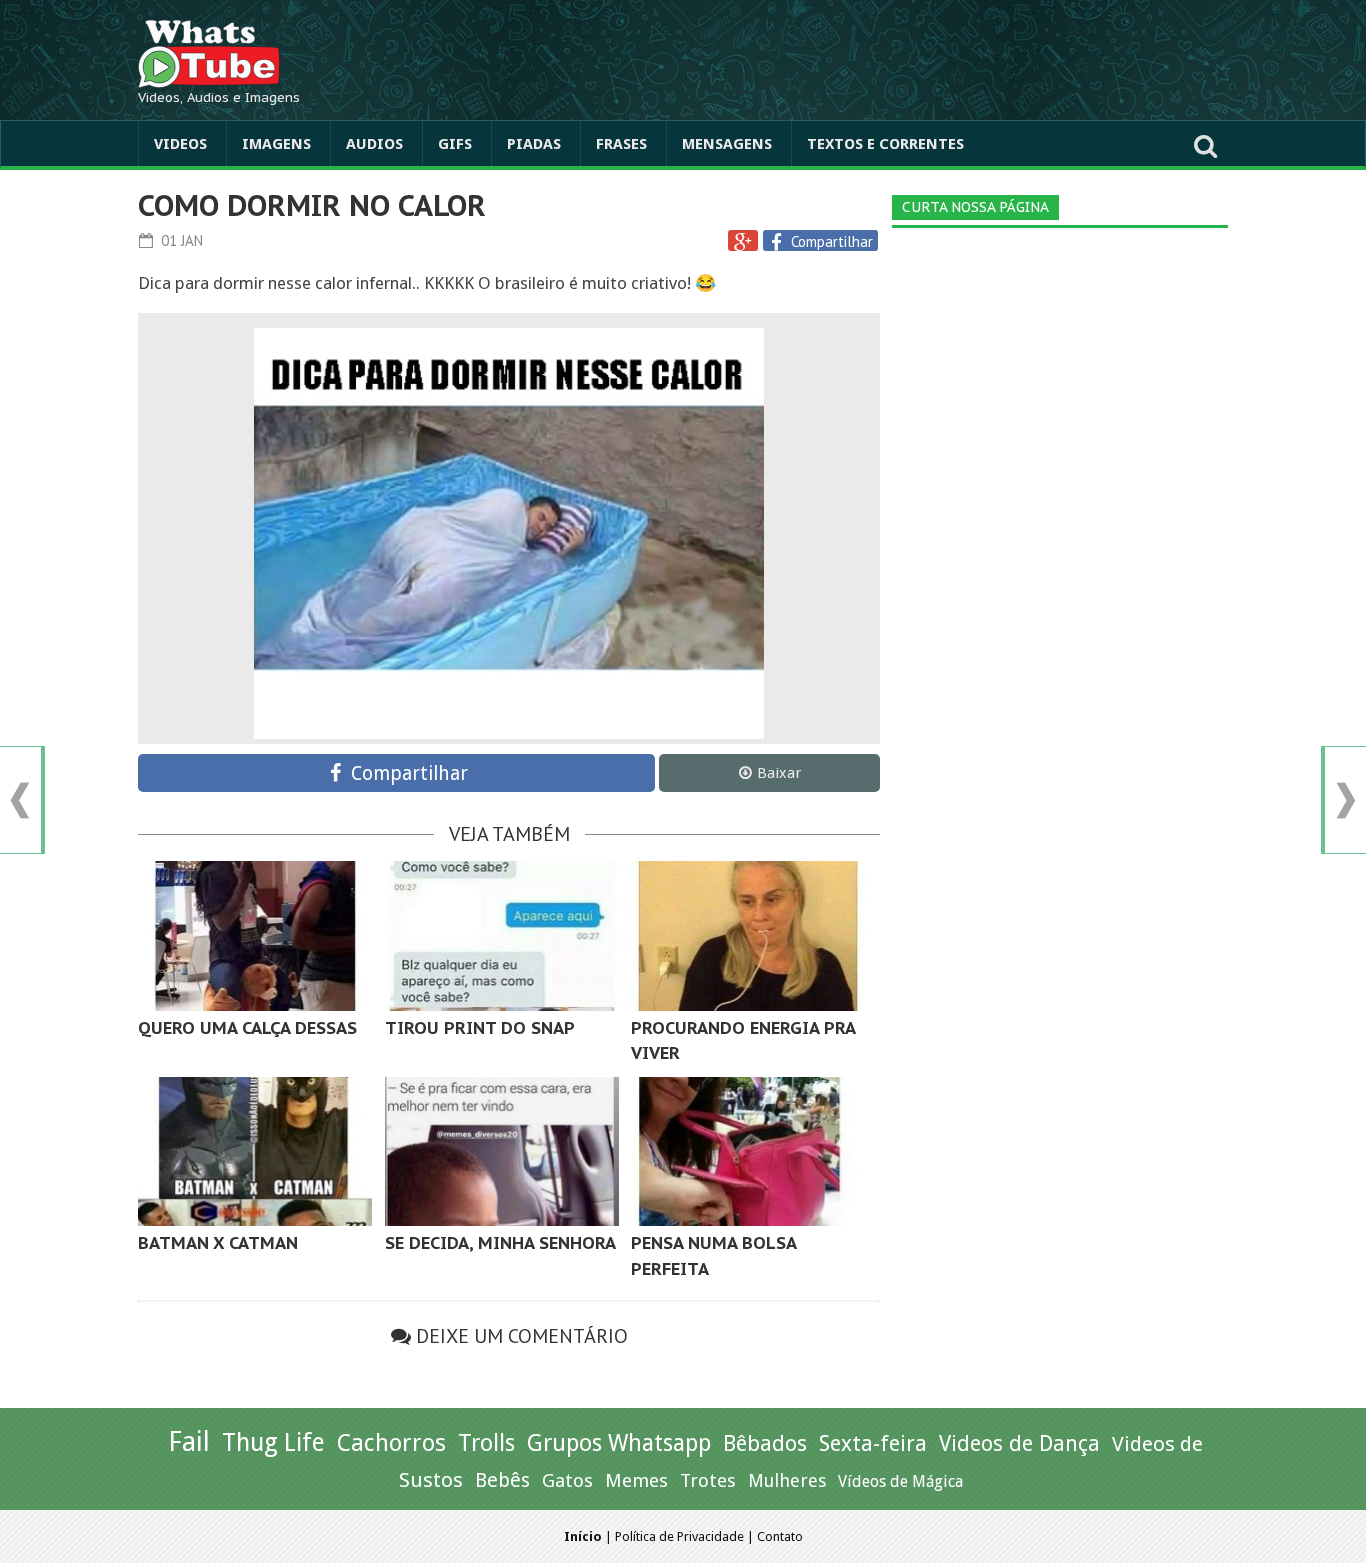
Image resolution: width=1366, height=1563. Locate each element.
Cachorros (391, 1443)
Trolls (486, 1443)
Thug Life (273, 1442)
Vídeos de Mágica (900, 1481)
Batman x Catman (218, 1243)
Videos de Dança (1019, 1443)
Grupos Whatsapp (619, 1443)
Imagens (276, 144)
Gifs (455, 144)
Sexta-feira (873, 1443)
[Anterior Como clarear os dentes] (20, 800)
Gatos (567, 1480)
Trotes (708, 1480)
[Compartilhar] (779, 242)
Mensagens (727, 144)
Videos (180, 144)
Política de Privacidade (679, 1536)
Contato (780, 1536)
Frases (621, 144)
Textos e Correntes (885, 144)
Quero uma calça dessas (247, 1028)
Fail (189, 1441)
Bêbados (765, 1443)
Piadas (534, 144)
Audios (374, 144)
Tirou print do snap (480, 1028)
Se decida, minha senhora (500, 1243)
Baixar (779, 773)
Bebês (502, 1480)
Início (583, 1536)
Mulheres (787, 1480)
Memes (636, 1480)
